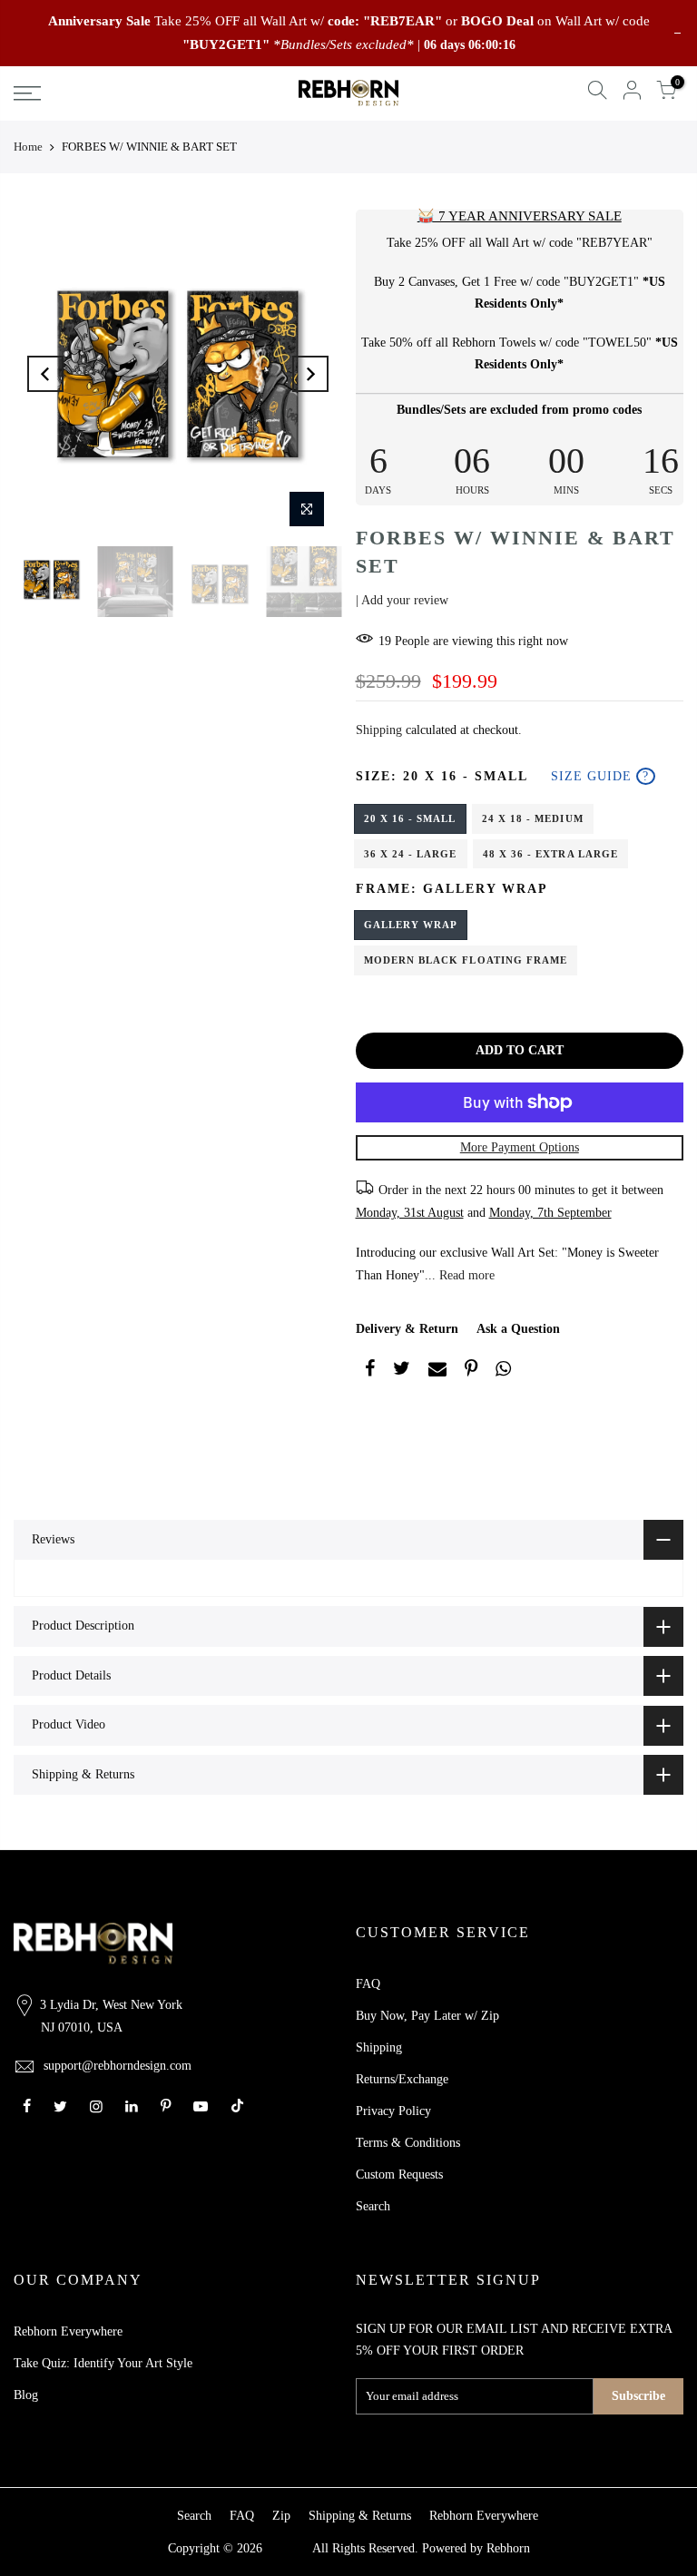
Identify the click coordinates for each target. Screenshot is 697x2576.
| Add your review (402, 600)
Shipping (379, 730)
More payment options (520, 1147)
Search (373, 2206)
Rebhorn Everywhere (68, 2331)
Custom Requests (399, 2174)
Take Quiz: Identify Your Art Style (103, 2363)
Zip (281, 2516)
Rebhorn (508, 2548)
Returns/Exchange (402, 2079)
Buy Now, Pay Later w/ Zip (427, 2016)
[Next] (310, 374)
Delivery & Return (407, 1329)
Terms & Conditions (408, 2143)
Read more (465, 1275)
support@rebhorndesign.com (118, 2066)
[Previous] (45, 374)
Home (28, 147)
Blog (26, 2395)
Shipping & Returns (360, 2516)
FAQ (368, 1984)
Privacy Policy (393, 2111)
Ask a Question (518, 1329)
